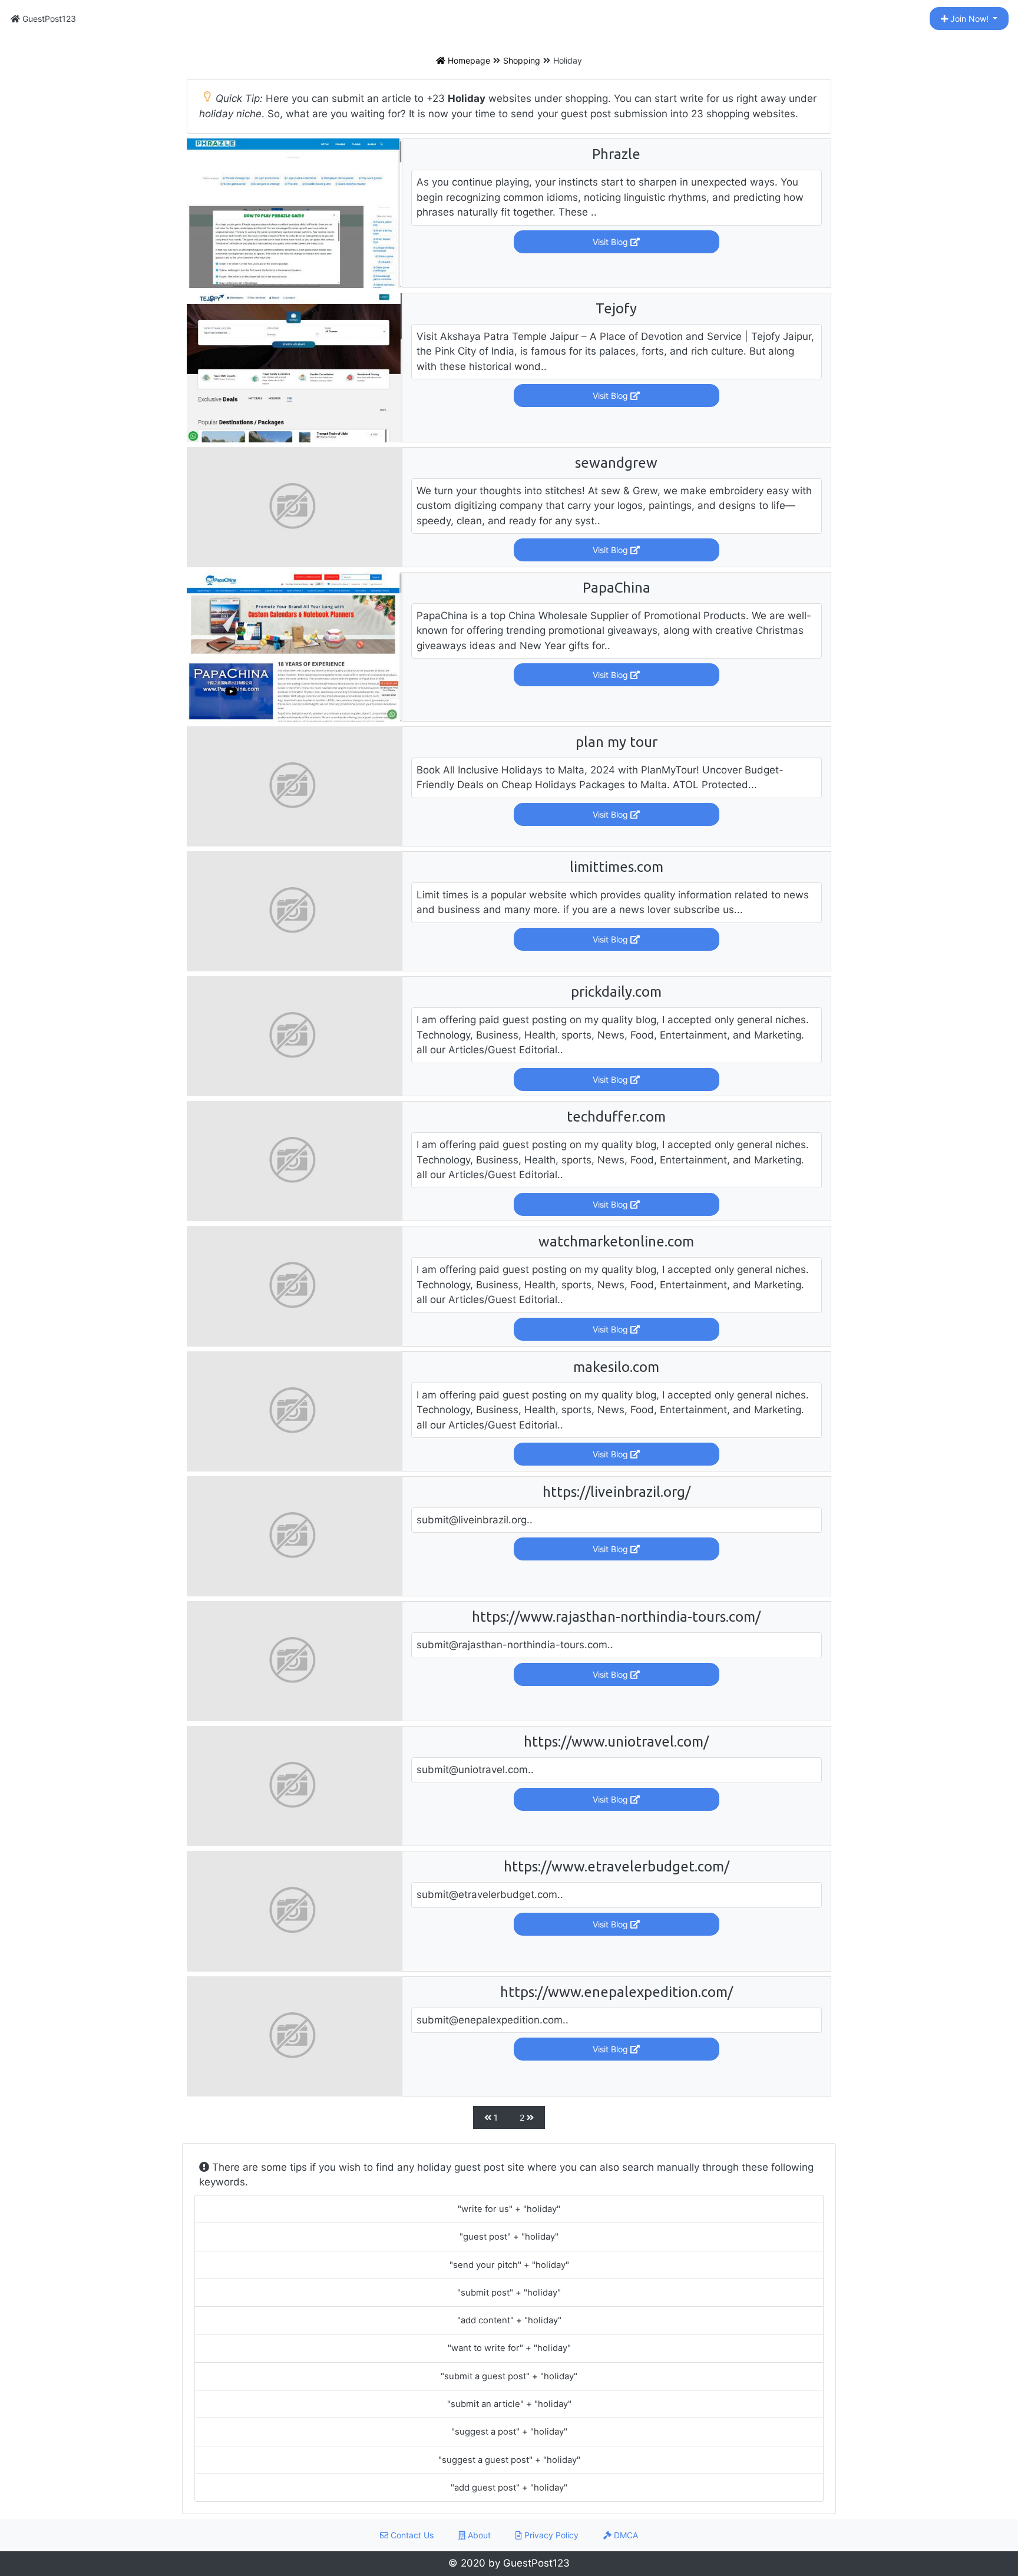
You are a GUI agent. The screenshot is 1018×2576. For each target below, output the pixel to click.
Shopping (522, 60)
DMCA (625, 2535)
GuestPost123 (48, 19)
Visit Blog (612, 242)
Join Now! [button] (969, 19)
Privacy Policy (550, 2535)
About (478, 2535)
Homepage (468, 60)
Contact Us (411, 2535)
